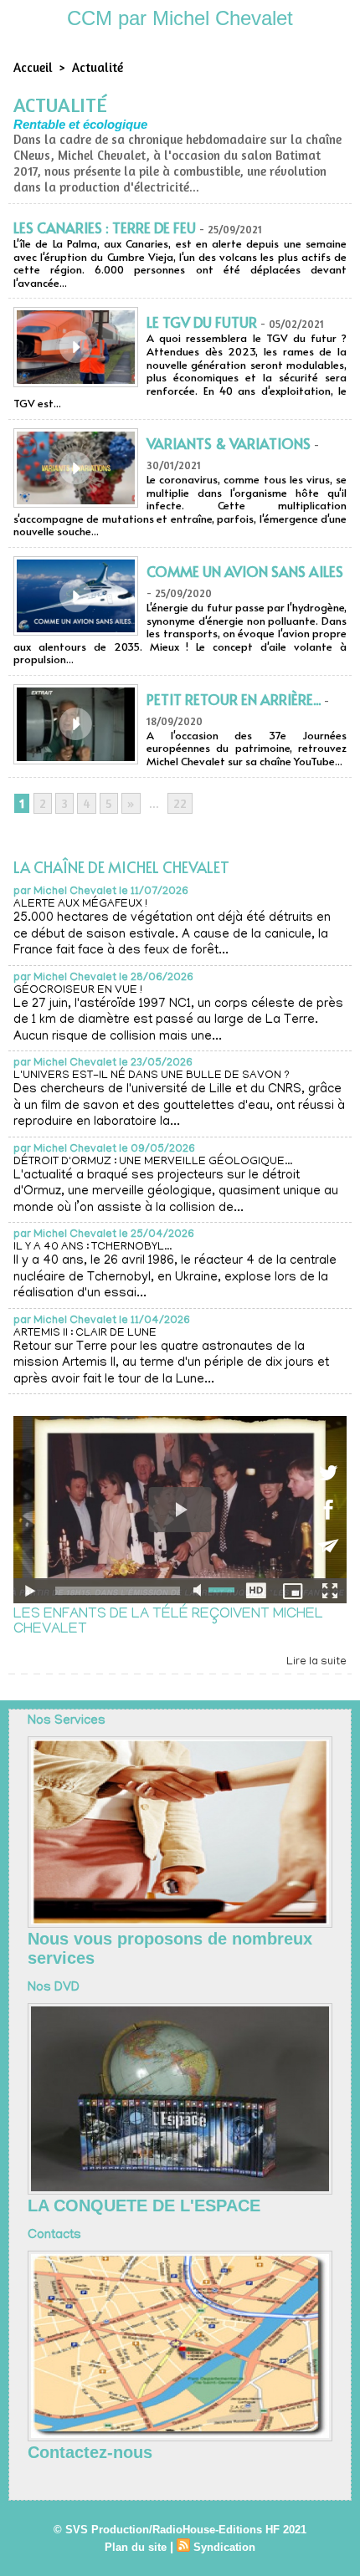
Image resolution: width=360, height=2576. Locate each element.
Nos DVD (54, 1988)
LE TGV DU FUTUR (202, 322)
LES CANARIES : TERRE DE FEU (105, 227)
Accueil (33, 67)
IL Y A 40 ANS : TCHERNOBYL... (93, 1247)
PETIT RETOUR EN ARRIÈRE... (234, 699)
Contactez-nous (90, 2452)
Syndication (224, 2547)
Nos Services (67, 1721)
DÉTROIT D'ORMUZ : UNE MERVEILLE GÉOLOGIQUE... (153, 1162)
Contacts (54, 2236)
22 (180, 803)
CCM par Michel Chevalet (180, 18)
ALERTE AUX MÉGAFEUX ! (80, 905)
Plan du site (136, 2547)
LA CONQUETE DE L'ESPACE (144, 2205)
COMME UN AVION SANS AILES (245, 571)
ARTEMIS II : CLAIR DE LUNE (85, 1334)
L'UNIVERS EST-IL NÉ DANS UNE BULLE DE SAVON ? (152, 1076)
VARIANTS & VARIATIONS (229, 443)
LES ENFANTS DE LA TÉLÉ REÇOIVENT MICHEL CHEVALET (168, 1623)
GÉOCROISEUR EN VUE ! (78, 991)
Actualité (98, 67)
